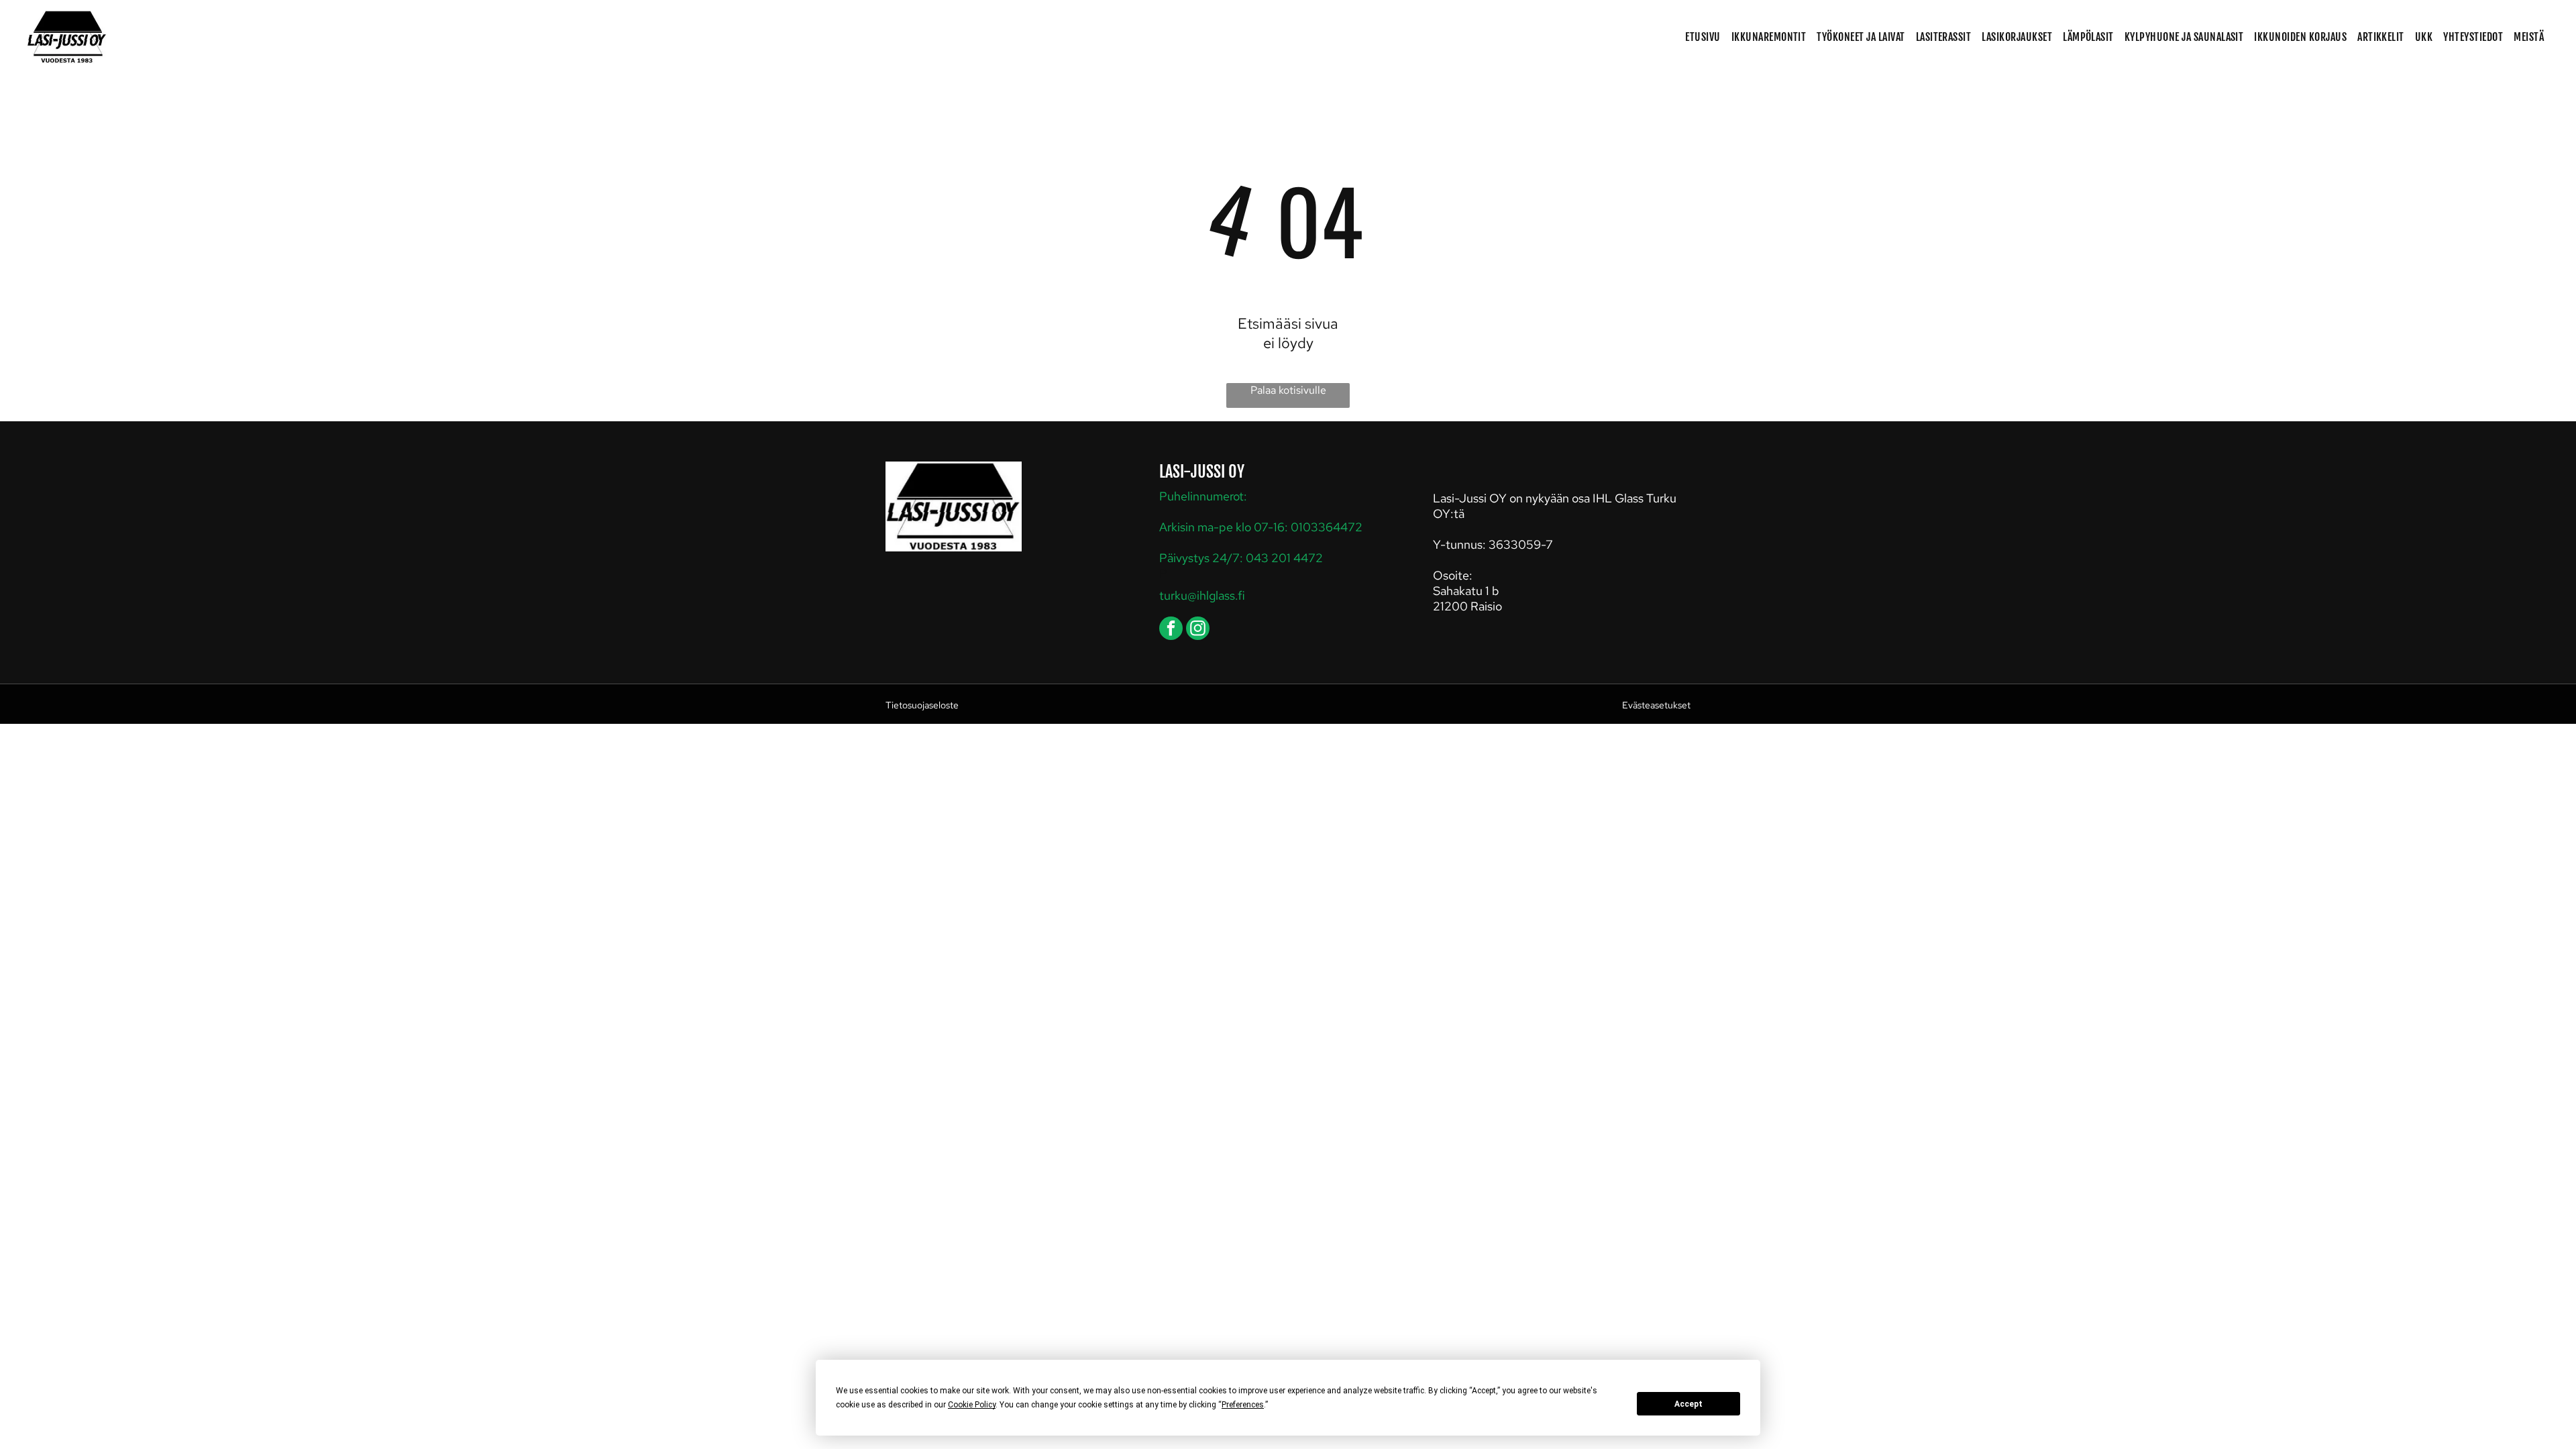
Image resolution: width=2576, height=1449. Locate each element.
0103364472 (1327, 527)
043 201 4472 (1284, 558)
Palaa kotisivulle (1288, 390)
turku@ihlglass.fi (1202, 595)
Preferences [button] (1243, 1405)
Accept (1688, 1404)
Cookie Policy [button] (972, 1405)
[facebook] (1171, 630)
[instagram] (1198, 630)
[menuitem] (1703, 37)
